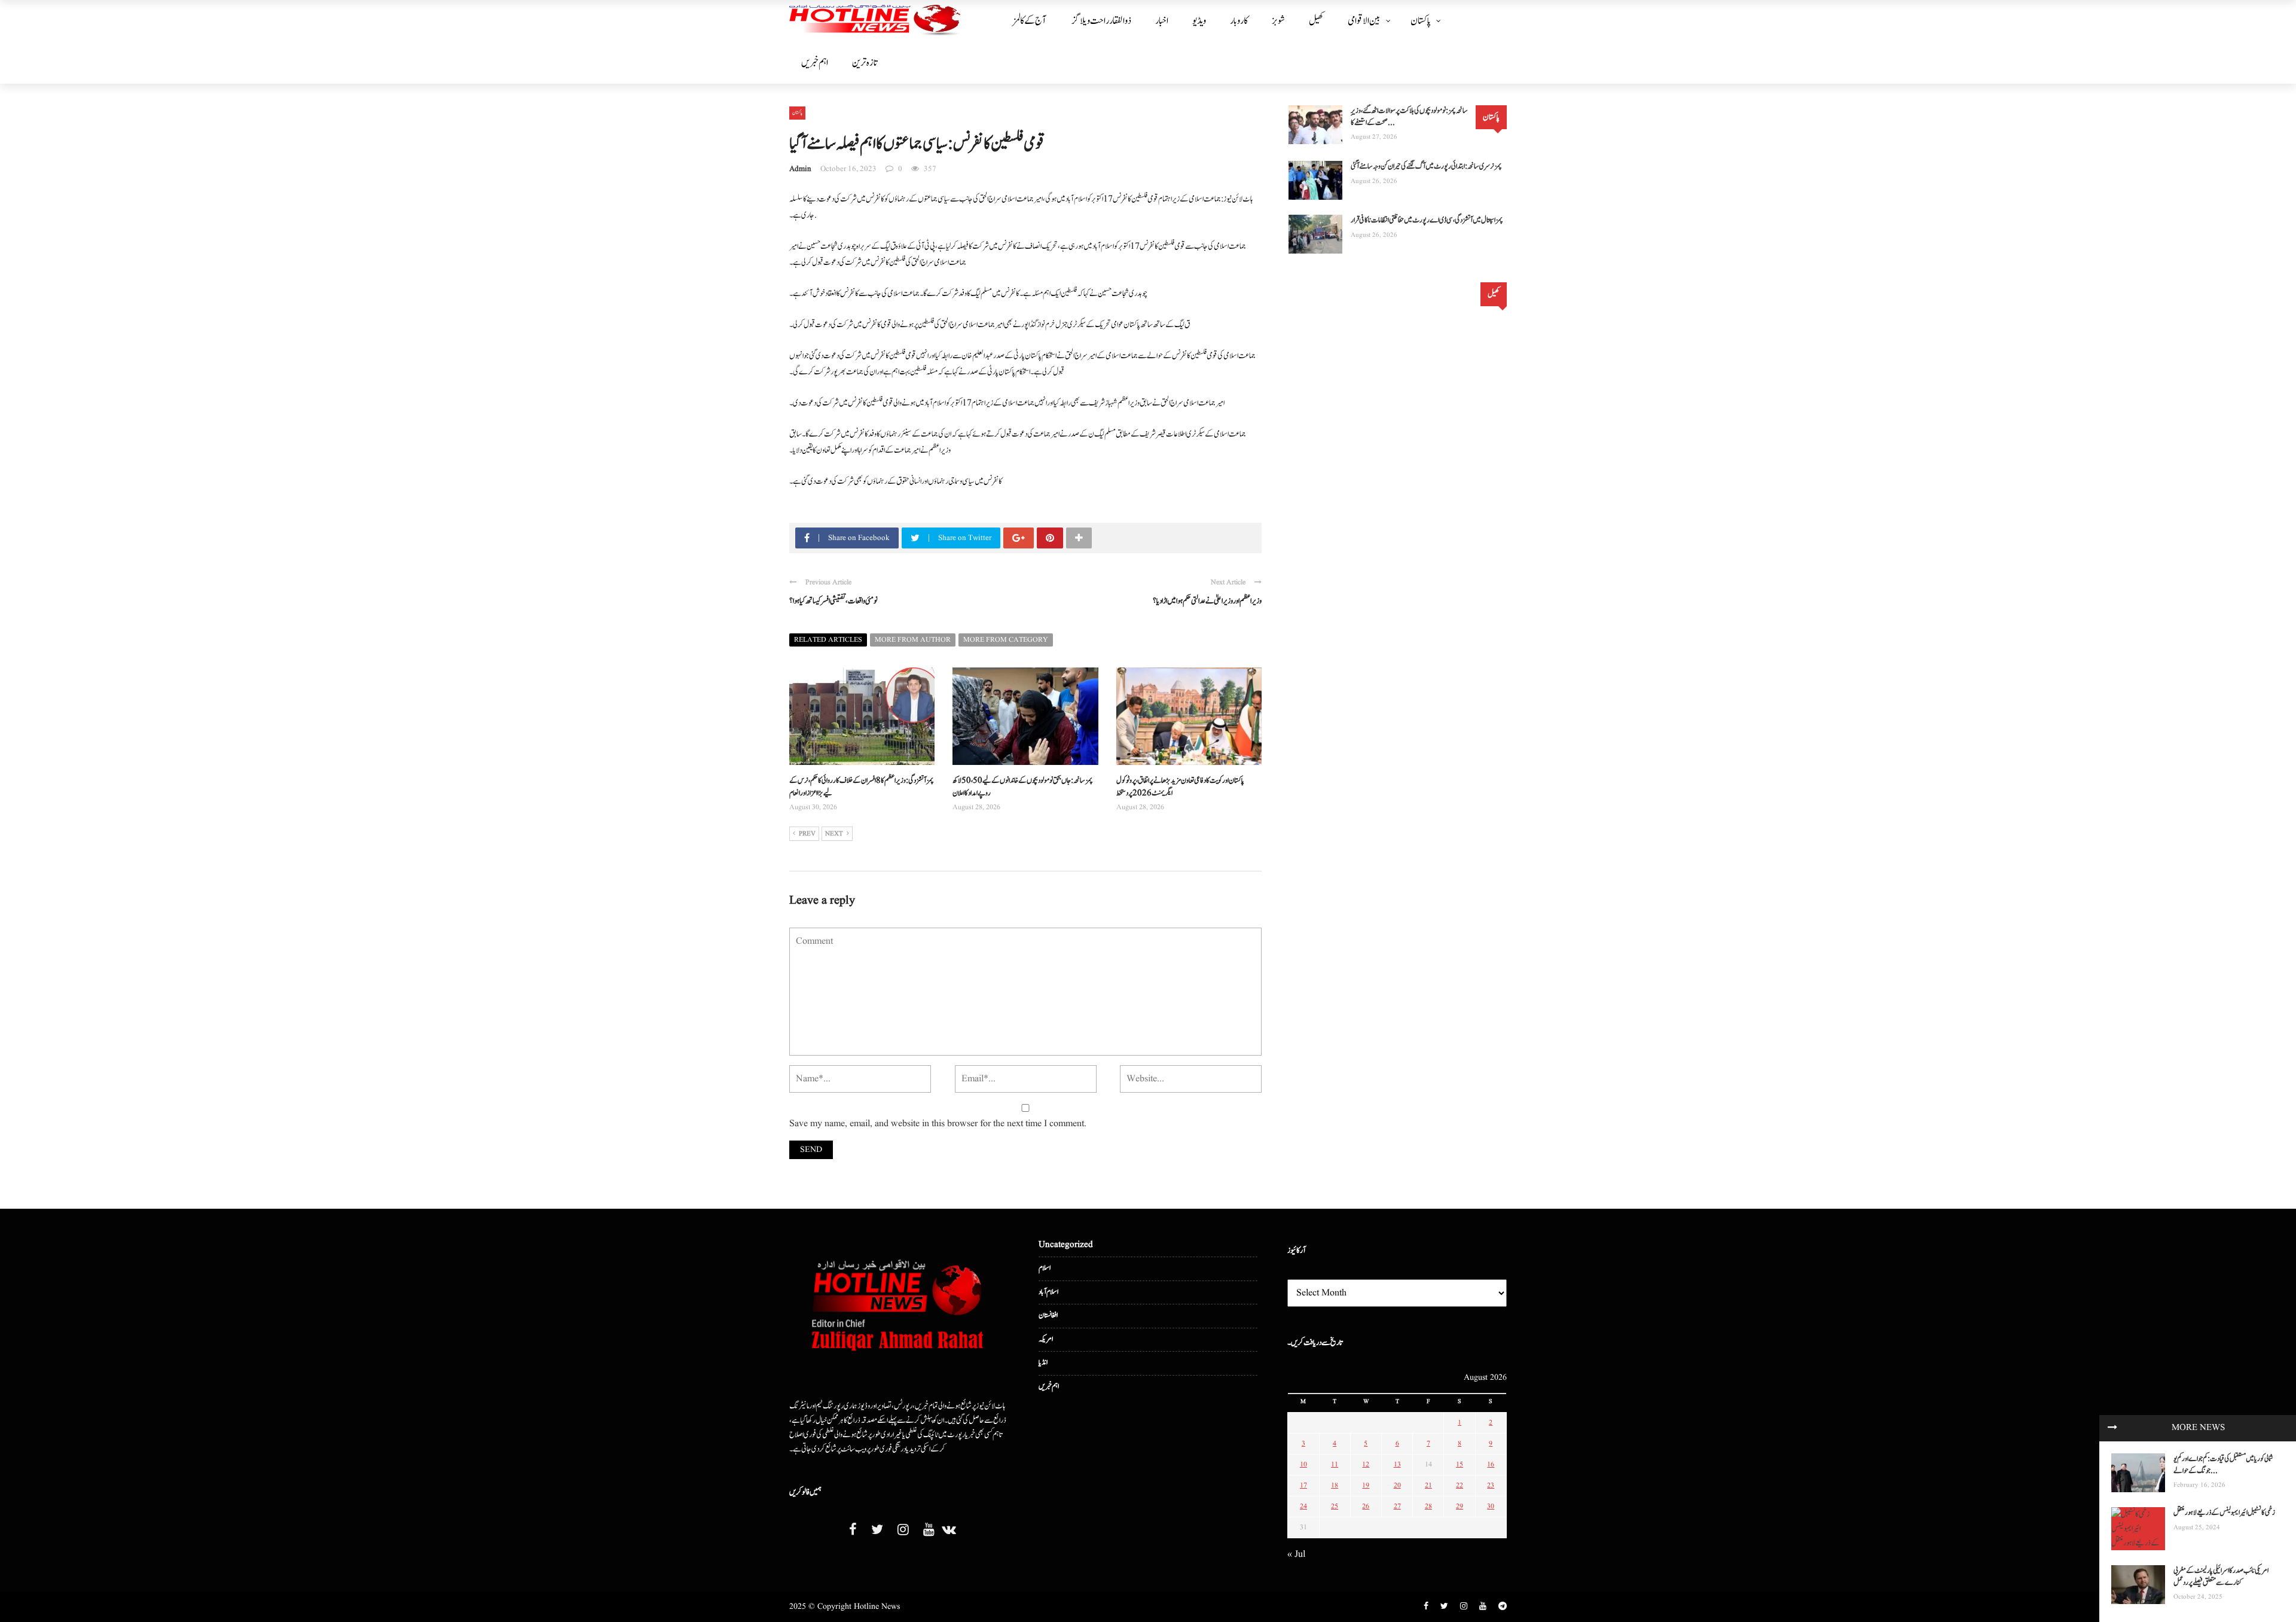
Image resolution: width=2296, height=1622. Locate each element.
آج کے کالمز (1029, 21)
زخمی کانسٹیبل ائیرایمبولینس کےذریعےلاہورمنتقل (2224, 1513)
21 (1428, 1485)
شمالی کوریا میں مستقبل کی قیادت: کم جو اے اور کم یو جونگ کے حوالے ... (2223, 1465)
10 (1303, 1464)
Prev (807, 834)
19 (1366, 1485)
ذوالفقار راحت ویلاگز (1102, 21)
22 (1460, 1485)
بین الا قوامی (1364, 21)
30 (1491, 1506)
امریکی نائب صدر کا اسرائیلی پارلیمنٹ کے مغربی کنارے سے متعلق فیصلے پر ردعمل (2221, 1577)
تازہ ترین (865, 63)
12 (1366, 1464)
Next (834, 834)
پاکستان (1421, 21)
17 (1303, 1485)
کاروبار (1239, 21)
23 (1491, 1485)
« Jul (1296, 1554)
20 (1397, 1485)
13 (1397, 1464)
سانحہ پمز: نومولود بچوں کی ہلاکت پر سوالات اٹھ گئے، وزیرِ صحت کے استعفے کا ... (1409, 117)
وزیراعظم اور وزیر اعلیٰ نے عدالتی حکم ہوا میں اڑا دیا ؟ (1207, 601)
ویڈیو (1199, 21)
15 (1460, 1464)
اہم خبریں (815, 63)
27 (1397, 1506)
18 (1335, 1485)
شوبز (1278, 21)
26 (1366, 1506)
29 (1460, 1506)
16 (1491, 1464)
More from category (1006, 640)
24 (1303, 1506)
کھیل (1316, 21)
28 (1428, 1506)
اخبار (1162, 21)
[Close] (2112, 1428)
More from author (913, 640)
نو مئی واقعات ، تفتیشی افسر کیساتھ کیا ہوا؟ (833, 601)
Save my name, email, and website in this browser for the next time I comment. (938, 1124)
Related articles (828, 640)
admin (800, 169)
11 (1335, 1464)
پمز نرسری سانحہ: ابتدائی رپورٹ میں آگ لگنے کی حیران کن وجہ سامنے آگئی (1426, 167)
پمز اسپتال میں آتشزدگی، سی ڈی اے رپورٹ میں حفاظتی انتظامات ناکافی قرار (1427, 220)
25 (1335, 1506)
